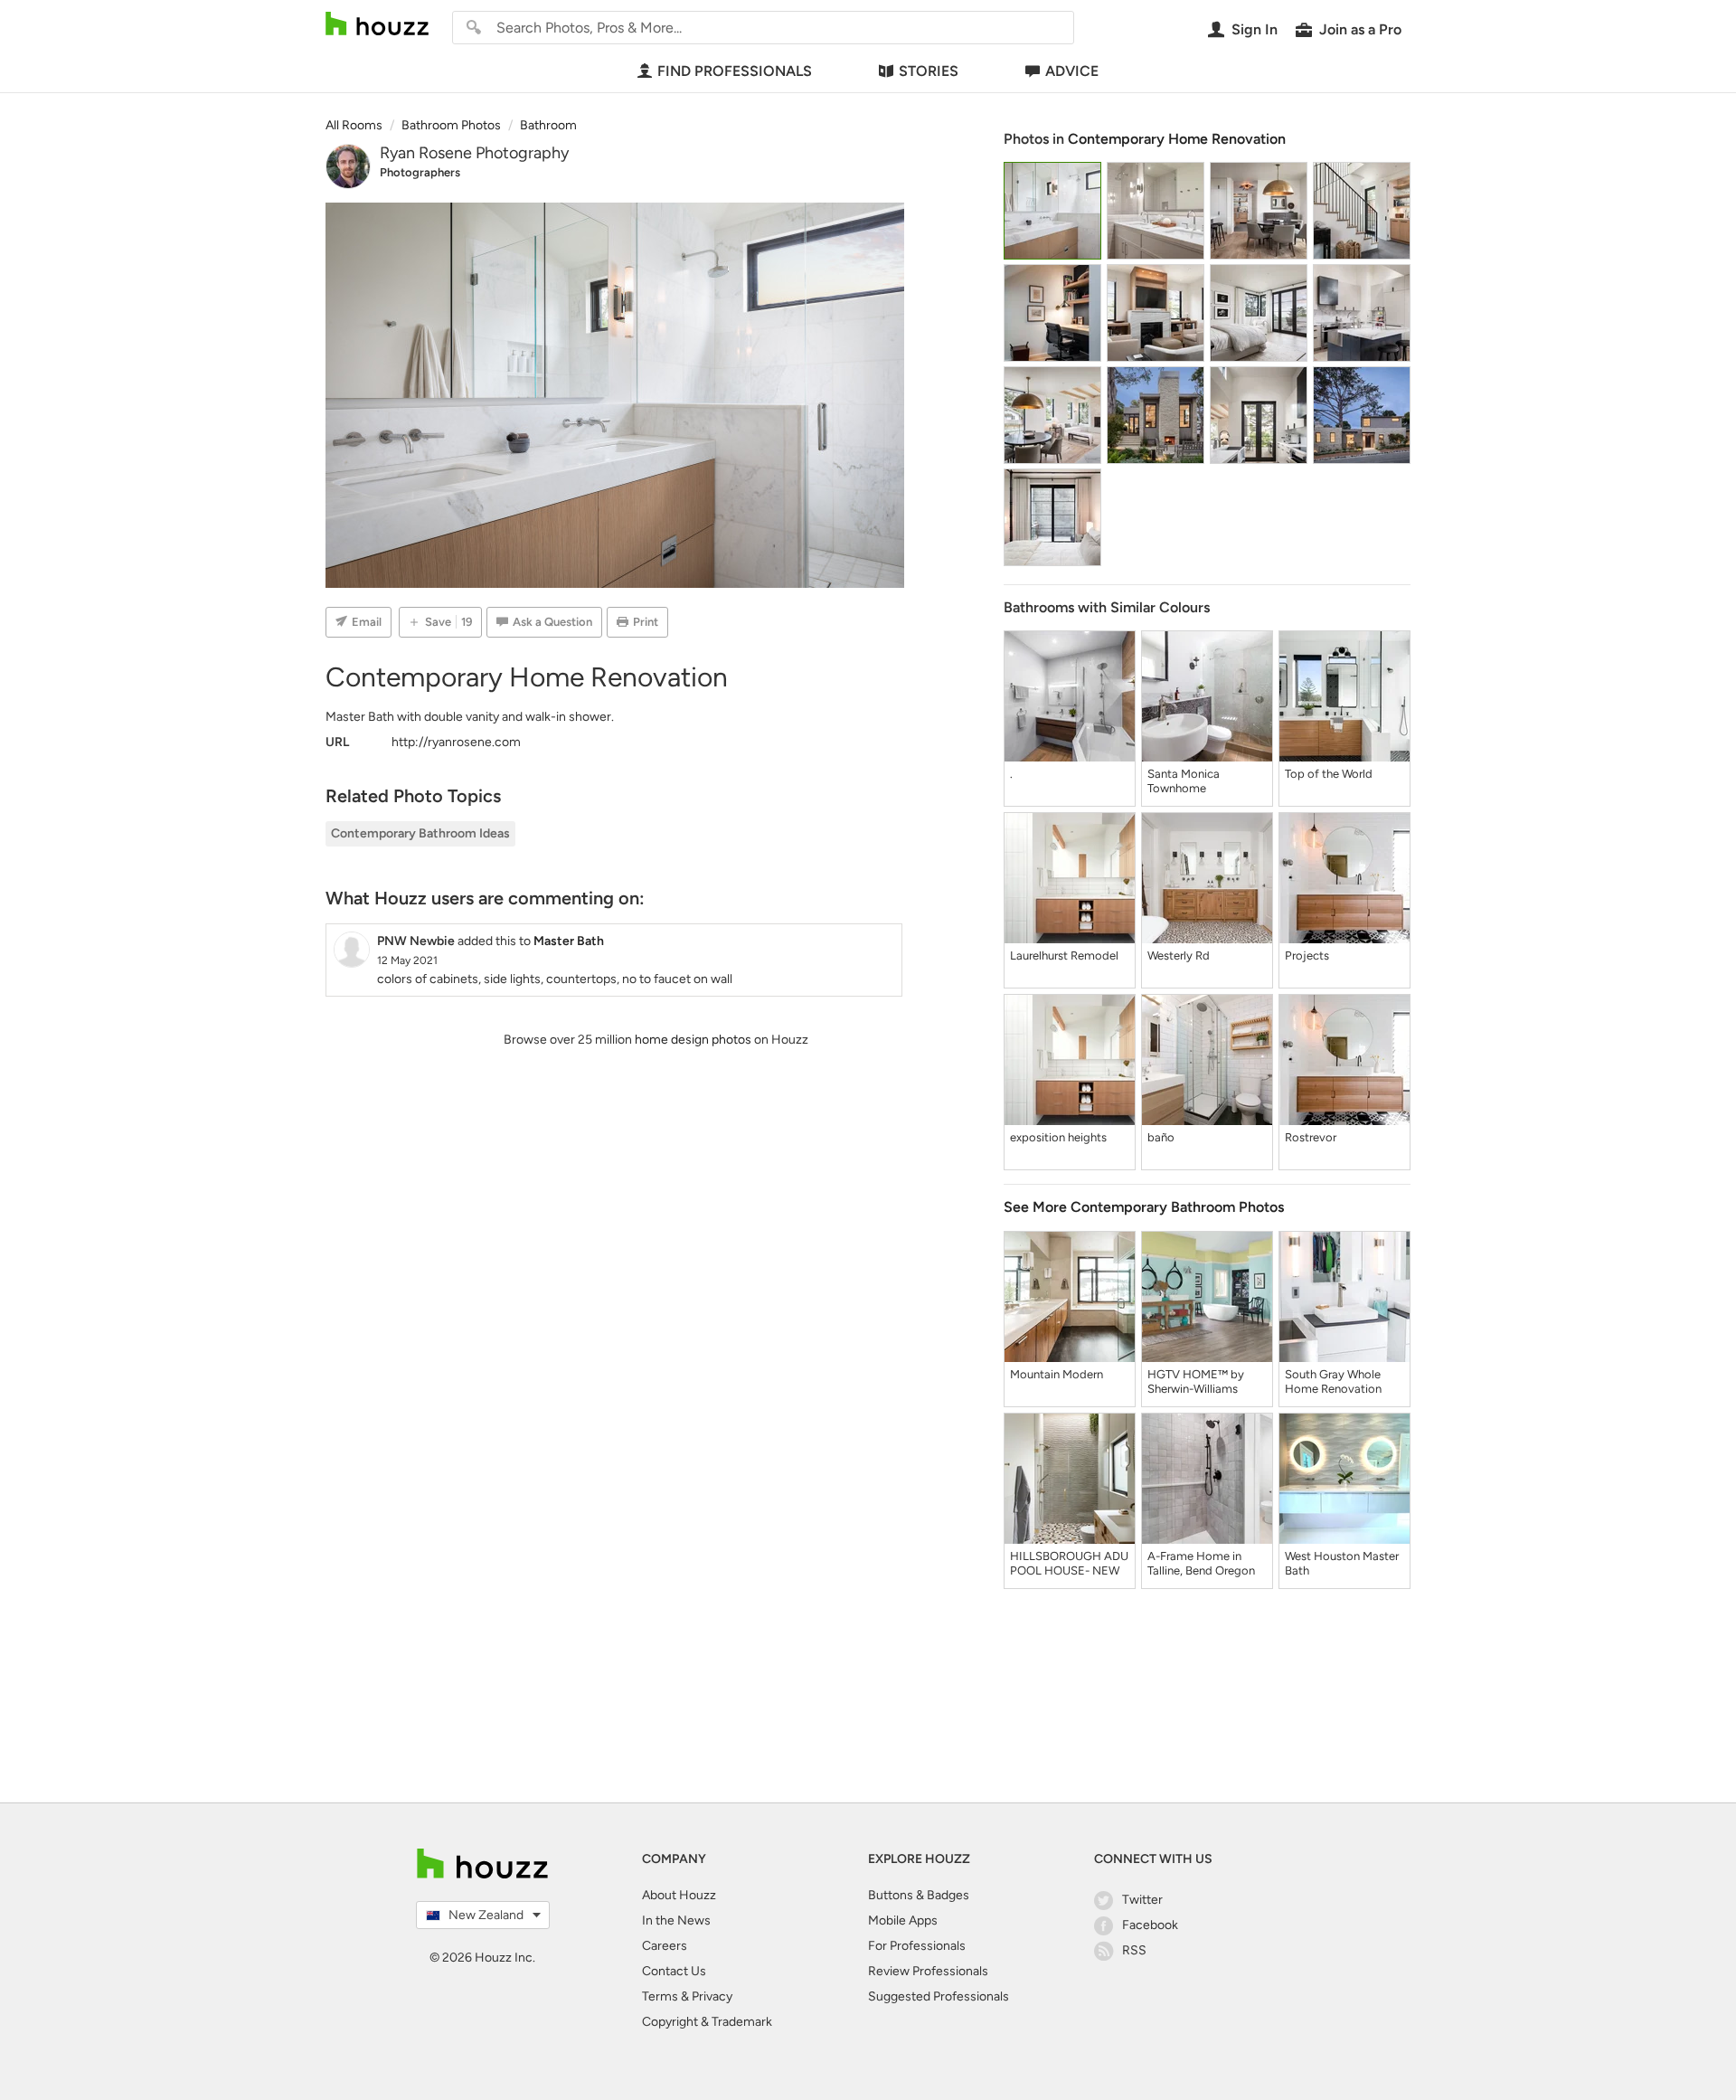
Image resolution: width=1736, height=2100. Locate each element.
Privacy (712, 1996)
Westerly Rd (1179, 955)
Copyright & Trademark (707, 2022)
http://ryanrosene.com (456, 742)
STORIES (929, 71)
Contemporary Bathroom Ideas (420, 833)
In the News (676, 1920)
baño (1161, 1137)
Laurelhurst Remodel (1064, 955)
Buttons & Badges (919, 1895)
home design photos (693, 1040)
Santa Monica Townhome (1184, 781)
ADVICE (1072, 71)
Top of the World (1329, 774)
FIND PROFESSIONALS (735, 71)
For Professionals (917, 1946)
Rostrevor (1311, 1137)
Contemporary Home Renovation (1177, 139)
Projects (1307, 955)
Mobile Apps (903, 1920)
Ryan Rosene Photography (474, 153)
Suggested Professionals (939, 1996)
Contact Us (674, 1971)
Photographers (420, 172)
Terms (660, 1996)
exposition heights (1058, 1137)
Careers (665, 1946)
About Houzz (679, 1895)
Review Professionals (928, 1971)
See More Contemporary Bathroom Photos (1144, 1207)
